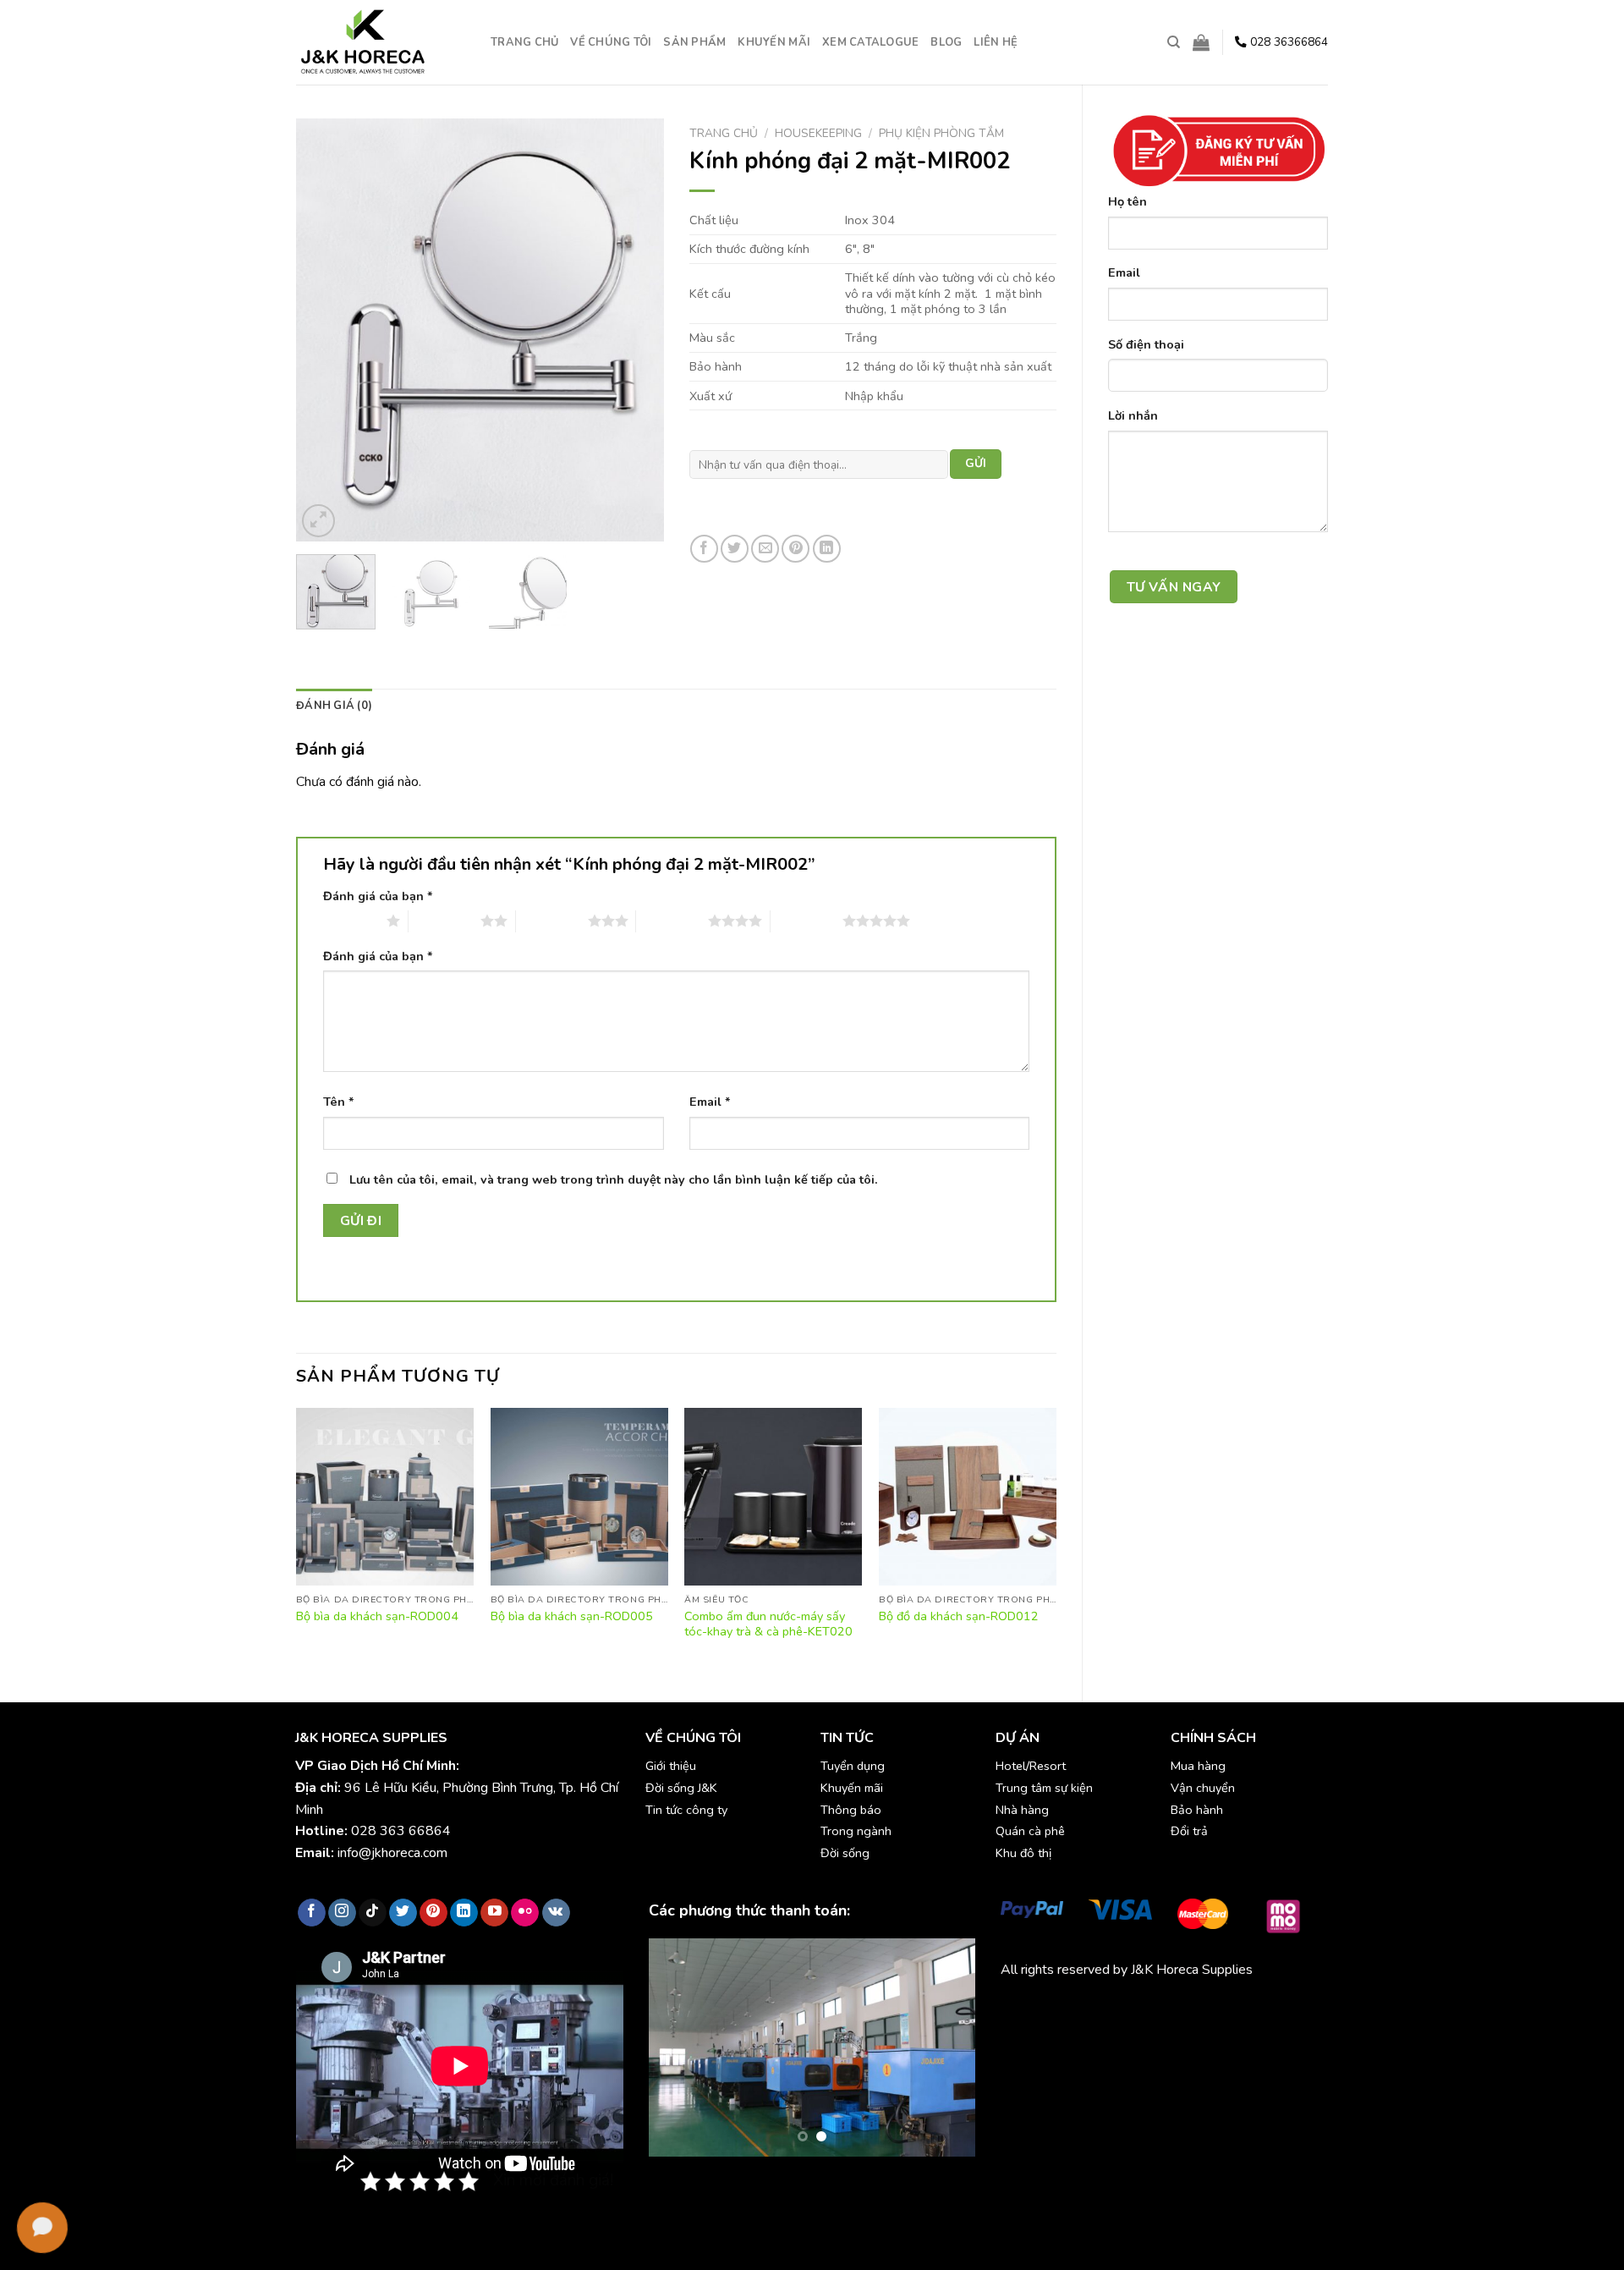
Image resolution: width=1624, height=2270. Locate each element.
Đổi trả (1189, 1831)
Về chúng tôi (611, 42)
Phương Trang (1149, 2009)
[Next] (635, 330)
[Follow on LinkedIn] (464, 1913)
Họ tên (1127, 201)
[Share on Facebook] (704, 549)
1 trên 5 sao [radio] (351, 921)
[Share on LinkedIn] (827, 549)
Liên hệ (996, 42)
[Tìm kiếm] (1174, 42)
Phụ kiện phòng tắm (941, 133)
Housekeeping (818, 133)
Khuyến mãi (774, 42)
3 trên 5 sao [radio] (552, 921)
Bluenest (1027, 2031)
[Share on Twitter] (735, 549)
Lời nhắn (1133, 415)
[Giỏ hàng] (1201, 42)
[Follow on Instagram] (342, 1913)
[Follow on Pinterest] (433, 1913)
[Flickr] (525, 1913)
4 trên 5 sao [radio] (672, 921)
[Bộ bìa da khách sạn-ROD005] (579, 1497)
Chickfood (1076, 2009)
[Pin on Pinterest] (796, 549)
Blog (946, 42)
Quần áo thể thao (1243, 2009)
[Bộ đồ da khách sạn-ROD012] (968, 1497)
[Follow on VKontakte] (556, 1913)
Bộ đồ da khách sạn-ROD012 (959, 1616)
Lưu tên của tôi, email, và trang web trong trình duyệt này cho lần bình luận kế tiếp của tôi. (614, 1179)
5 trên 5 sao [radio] (807, 921)
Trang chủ (524, 42)
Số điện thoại (1146, 344)
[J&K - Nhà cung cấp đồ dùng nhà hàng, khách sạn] (381, 42)
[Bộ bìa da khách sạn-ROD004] (385, 1497)
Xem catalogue (870, 42)
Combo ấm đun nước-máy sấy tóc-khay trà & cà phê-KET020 (768, 1624)
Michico (1022, 2009)
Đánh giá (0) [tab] (334, 706)
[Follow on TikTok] (373, 1913)
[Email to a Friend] (765, 549)
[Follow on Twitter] (403, 1913)
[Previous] (325, 330)
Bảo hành (1197, 1810)
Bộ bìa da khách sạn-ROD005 (572, 1616)
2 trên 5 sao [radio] (444, 921)
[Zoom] (318, 521)
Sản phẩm (694, 42)
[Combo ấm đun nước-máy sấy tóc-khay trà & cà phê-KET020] (773, 1497)
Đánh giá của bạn (378, 896)
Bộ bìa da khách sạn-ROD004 (377, 1616)
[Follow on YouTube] (494, 1913)
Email (1124, 272)
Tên (339, 1102)
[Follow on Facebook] (312, 1913)
